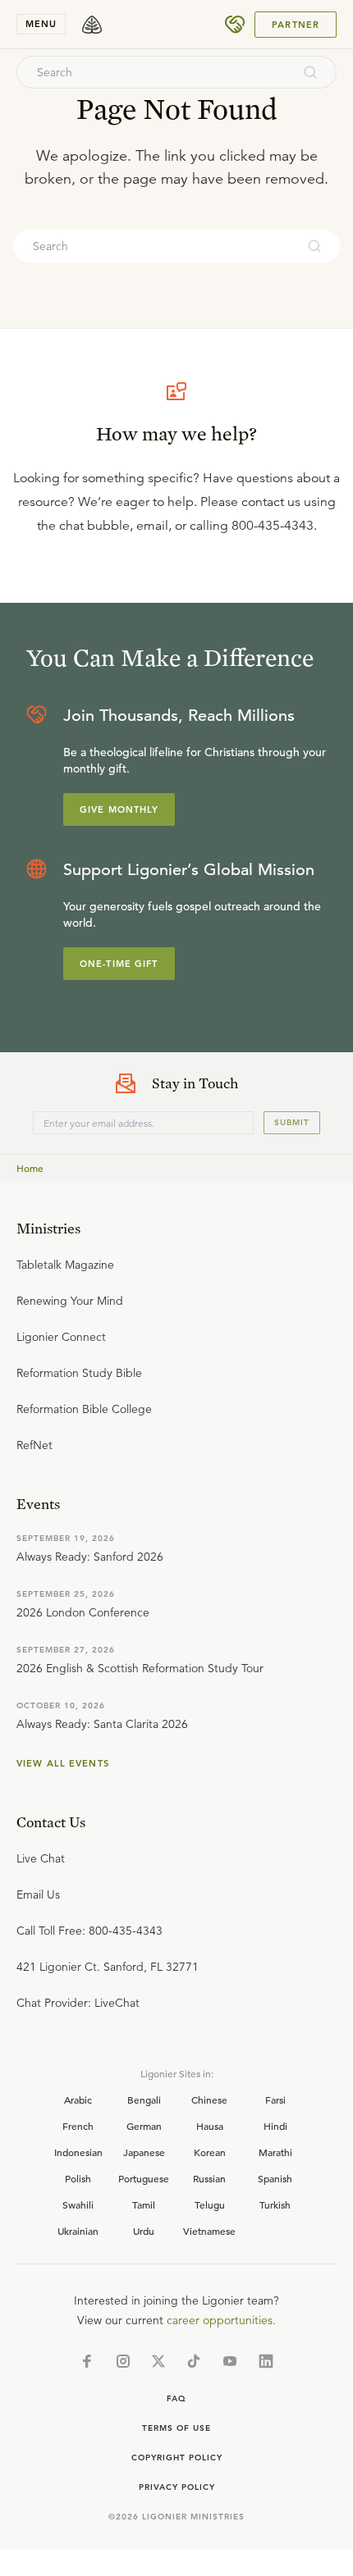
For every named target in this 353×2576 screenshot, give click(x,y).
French (78, 2126)
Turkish (275, 2204)
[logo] (92, 25)
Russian (209, 2178)
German (144, 2126)
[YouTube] (230, 2361)
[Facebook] (87, 2361)
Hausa (210, 2126)
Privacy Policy (177, 2487)
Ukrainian (78, 2231)
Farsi (275, 2100)
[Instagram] (123, 2361)
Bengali (144, 2100)
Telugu (210, 2204)
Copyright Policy (177, 2457)
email (152, 526)
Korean (210, 2152)
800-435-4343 (273, 526)
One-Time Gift (119, 964)
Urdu (144, 2231)
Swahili (78, 2204)
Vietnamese (209, 2231)
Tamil (144, 2204)
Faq (176, 2398)
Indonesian (78, 2152)
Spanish (275, 2178)
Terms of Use (176, 2428)
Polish (78, 2178)
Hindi (275, 2126)
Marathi (275, 2152)
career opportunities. (221, 2320)
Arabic (78, 2100)
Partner (296, 25)
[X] (158, 2361)
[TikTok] (194, 2361)
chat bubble (94, 526)
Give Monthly (119, 809)
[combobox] (154, 72)
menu (41, 24)
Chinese (209, 2100)
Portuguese (144, 2178)
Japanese (144, 2152)
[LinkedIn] (266, 2361)
